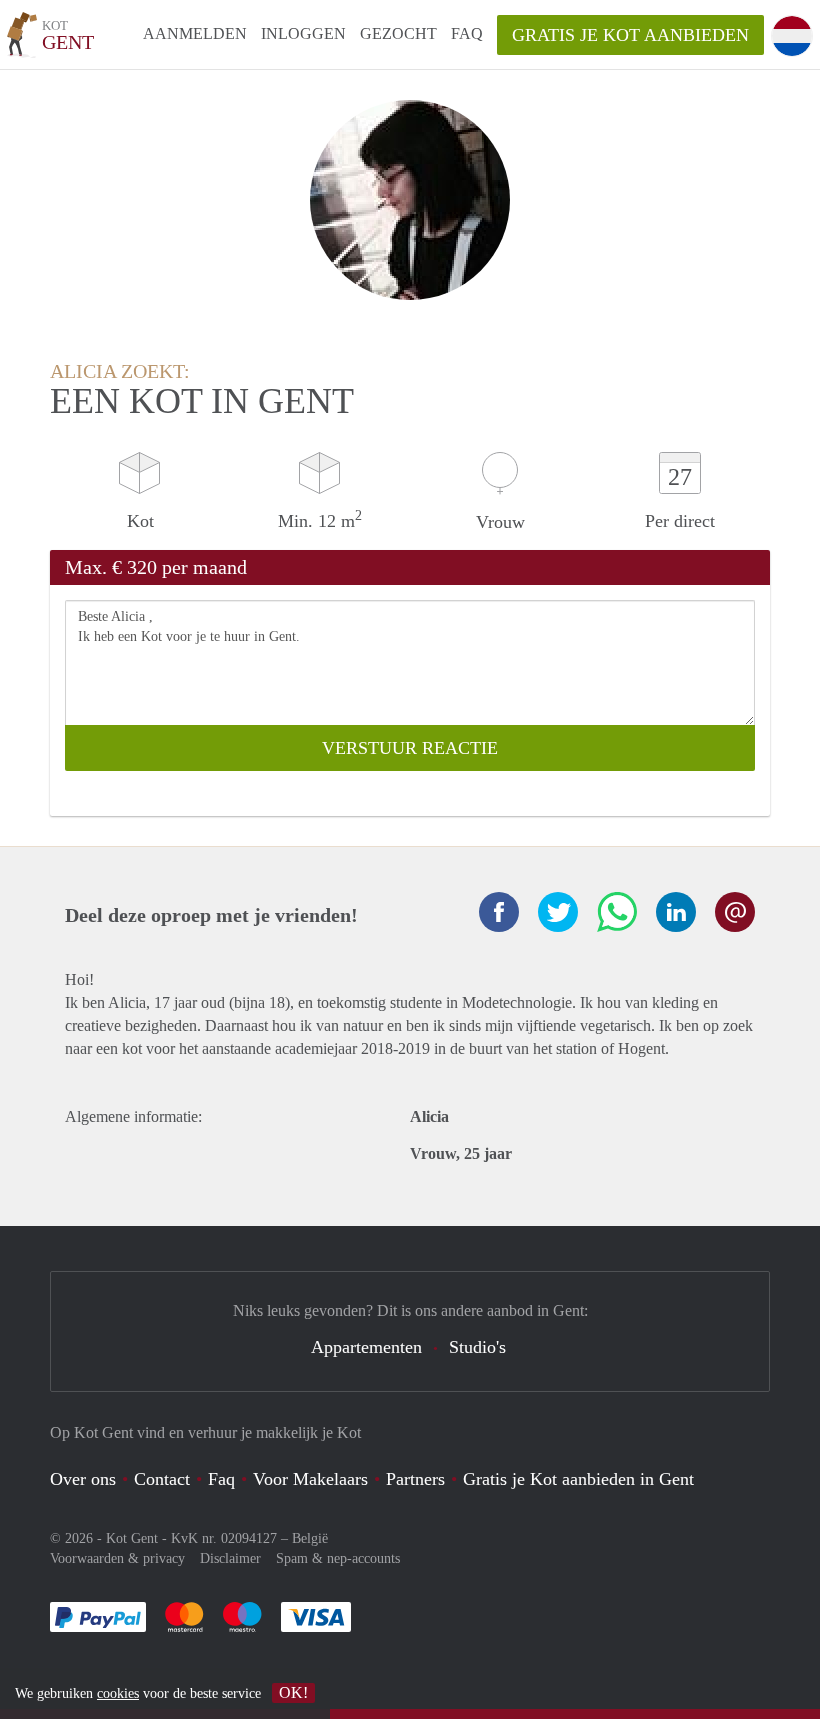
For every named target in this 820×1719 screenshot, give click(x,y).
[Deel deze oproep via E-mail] (735, 912)
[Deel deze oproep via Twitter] (558, 912)
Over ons (83, 1479)
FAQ (467, 33)
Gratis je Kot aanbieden (630, 35)
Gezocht (398, 33)
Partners (415, 1479)
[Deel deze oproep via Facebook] (499, 912)
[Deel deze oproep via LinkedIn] (676, 912)
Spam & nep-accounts (338, 1558)
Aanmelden (195, 33)
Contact (162, 1479)
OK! (293, 1692)
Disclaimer (230, 1558)
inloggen (303, 33)
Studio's (477, 1347)
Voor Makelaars (310, 1479)
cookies (118, 1693)
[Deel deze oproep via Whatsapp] (617, 912)
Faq (221, 1479)
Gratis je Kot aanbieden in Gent (578, 1479)
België (310, 1538)
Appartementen (366, 1347)
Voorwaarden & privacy (117, 1558)
